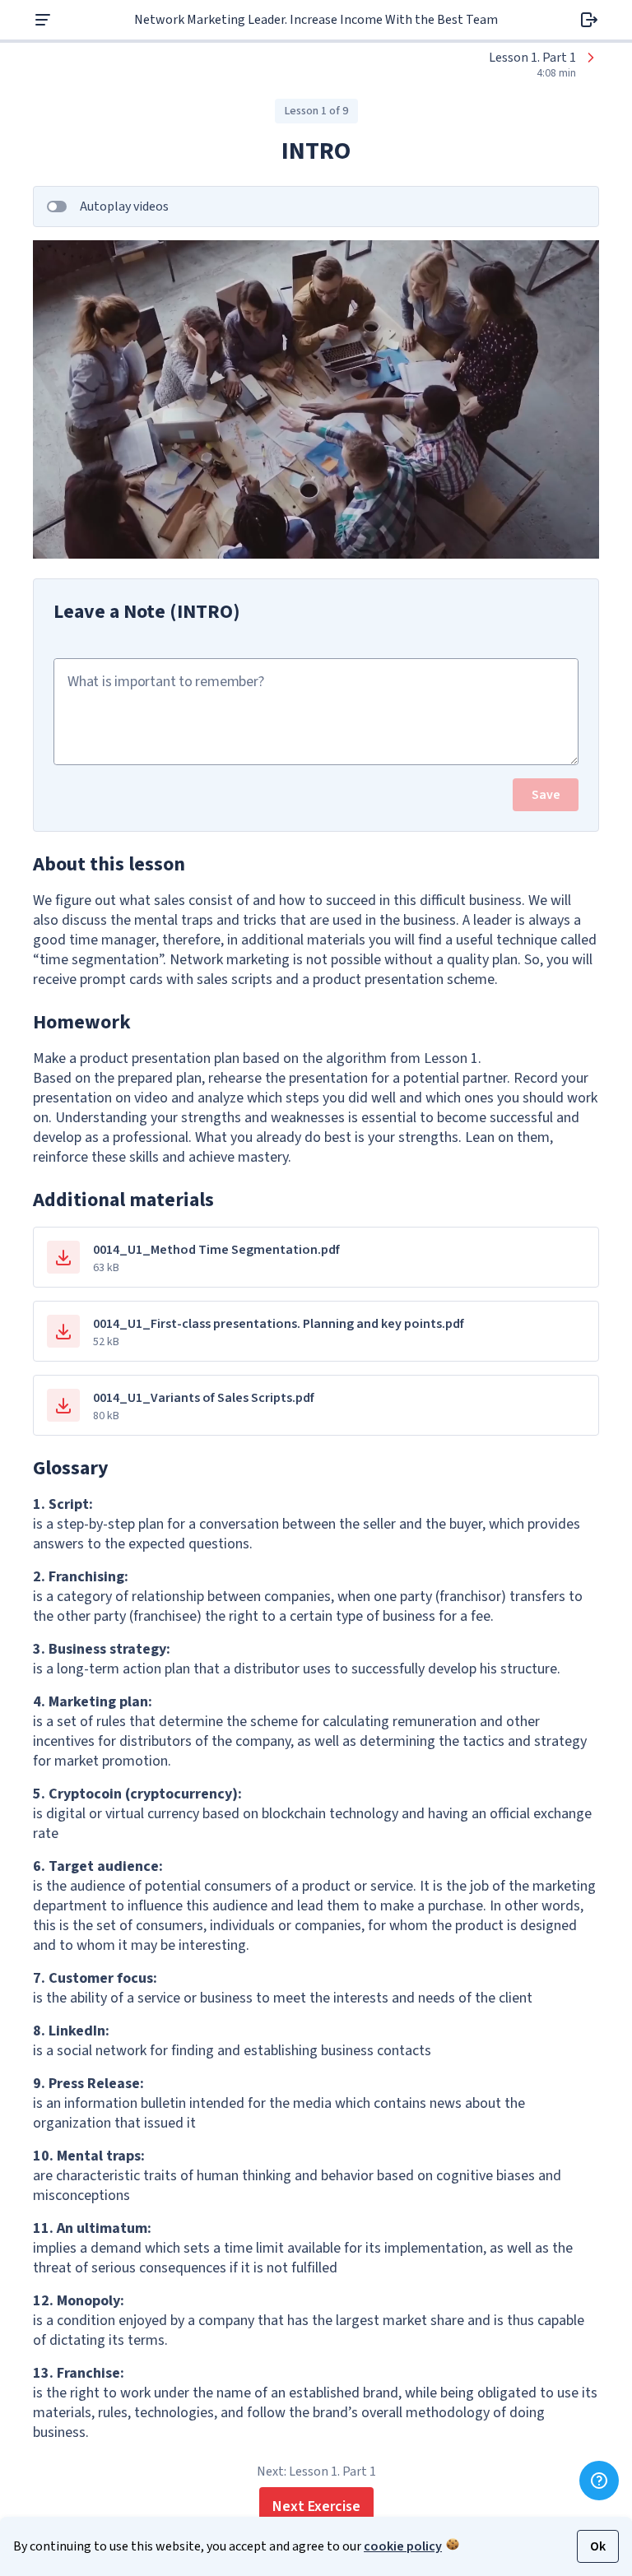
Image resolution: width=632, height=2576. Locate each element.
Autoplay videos (124, 207)
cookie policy (403, 2546)
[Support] (599, 2481)
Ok (598, 2546)
